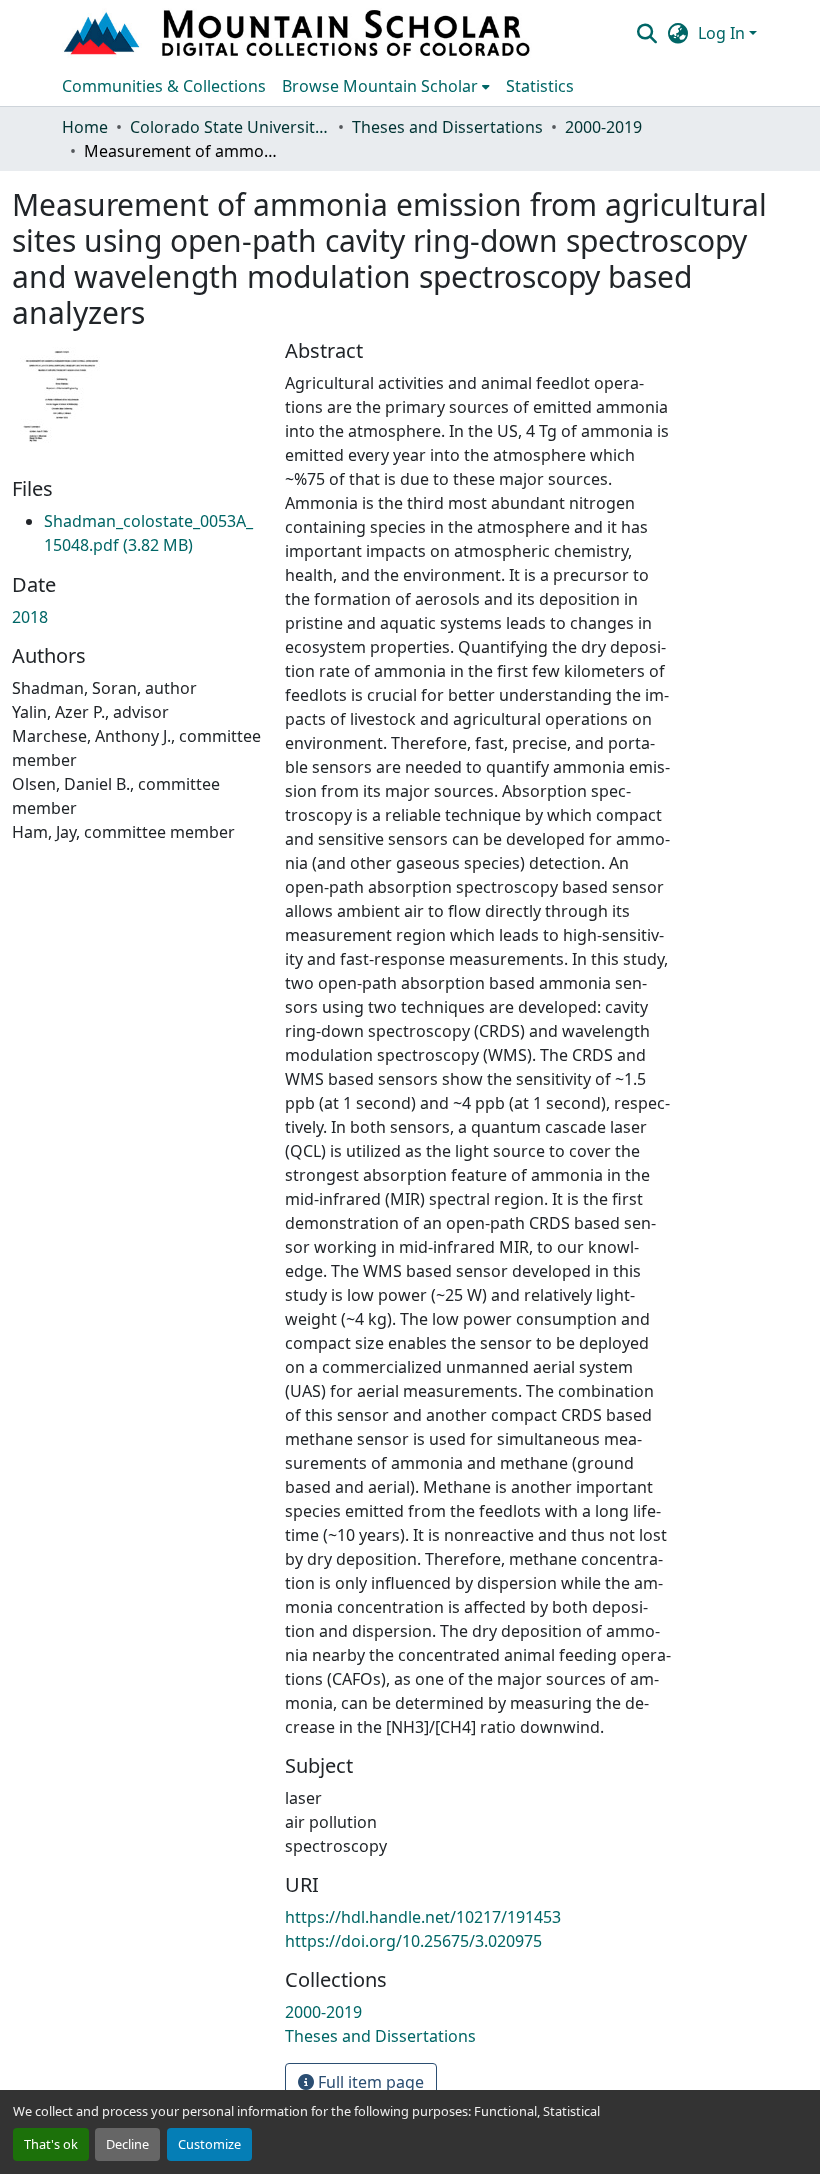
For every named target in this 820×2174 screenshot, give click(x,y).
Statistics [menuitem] (540, 86)
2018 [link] (30, 617)
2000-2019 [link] (603, 127)
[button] (299, 33)
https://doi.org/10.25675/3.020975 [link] (413, 1941)
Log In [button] (723, 33)
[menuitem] (386, 86)
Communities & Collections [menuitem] (164, 86)
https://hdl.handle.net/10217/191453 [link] (423, 1917)
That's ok (51, 2144)
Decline (127, 2144)
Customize (209, 2144)
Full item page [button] (369, 2082)
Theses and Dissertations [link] (447, 127)
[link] (148, 533)
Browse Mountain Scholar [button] (380, 86)
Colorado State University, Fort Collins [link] (230, 127)
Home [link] (85, 127)
